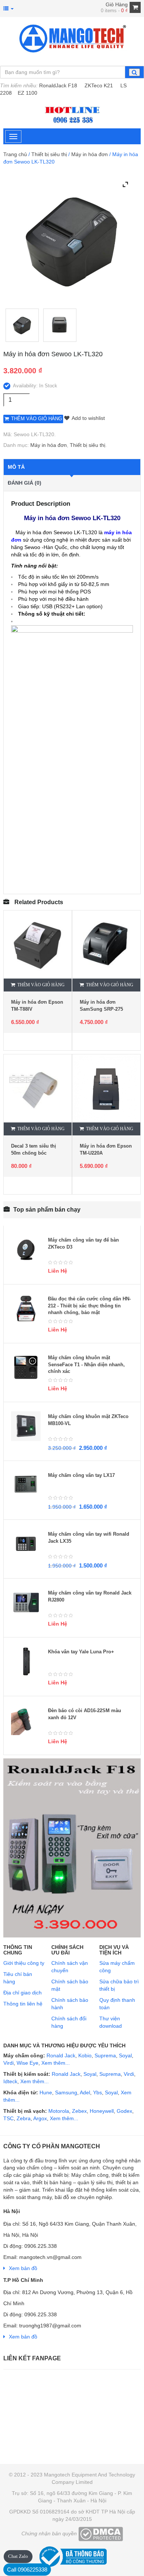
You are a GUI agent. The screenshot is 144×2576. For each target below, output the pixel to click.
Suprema (105, 2055)
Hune (45, 2092)
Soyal (125, 2055)
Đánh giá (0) (25, 483)
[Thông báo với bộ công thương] (72, 2555)
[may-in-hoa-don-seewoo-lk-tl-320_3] (60, 325)
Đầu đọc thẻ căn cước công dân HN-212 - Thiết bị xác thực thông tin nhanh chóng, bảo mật (89, 1306)
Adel (85, 2092)
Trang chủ (15, 154)
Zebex (79, 2111)
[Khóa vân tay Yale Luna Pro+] (26, 1661)
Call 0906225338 (27, 2570)
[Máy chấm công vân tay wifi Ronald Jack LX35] (26, 1544)
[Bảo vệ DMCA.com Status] (101, 2533)
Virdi (8, 2063)
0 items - (114, 11)
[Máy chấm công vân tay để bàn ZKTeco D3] (26, 1250)
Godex (124, 2111)
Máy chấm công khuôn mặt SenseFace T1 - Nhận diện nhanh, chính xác (86, 1364)
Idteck (10, 2081)
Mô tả (16, 467)
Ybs (97, 2092)
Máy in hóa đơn (90, 154)
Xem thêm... (56, 2063)
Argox (40, 2118)
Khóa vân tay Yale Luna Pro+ (81, 1652)
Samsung (66, 2092)
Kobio (85, 2055)
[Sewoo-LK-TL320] (22, 325)
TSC (8, 2118)
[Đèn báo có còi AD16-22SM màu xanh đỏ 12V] (26, 1720)
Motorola (58, 2111)
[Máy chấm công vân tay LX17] (26, 1485)
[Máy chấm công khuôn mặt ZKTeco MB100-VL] (26, 1426)
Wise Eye (28, 2063)
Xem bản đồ (23, 2268)
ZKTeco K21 (99, 85)
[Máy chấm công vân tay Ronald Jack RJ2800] (26, 1603)
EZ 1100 (28, 93)
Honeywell (102, 2111)
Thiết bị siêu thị (49, 154)
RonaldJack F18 (58, 85)
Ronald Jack (60, 2055)
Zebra (24, 2118)
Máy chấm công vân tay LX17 (81, 1475)
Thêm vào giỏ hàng (37, 419)
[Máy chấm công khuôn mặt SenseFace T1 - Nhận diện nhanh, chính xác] (26, 1367)
